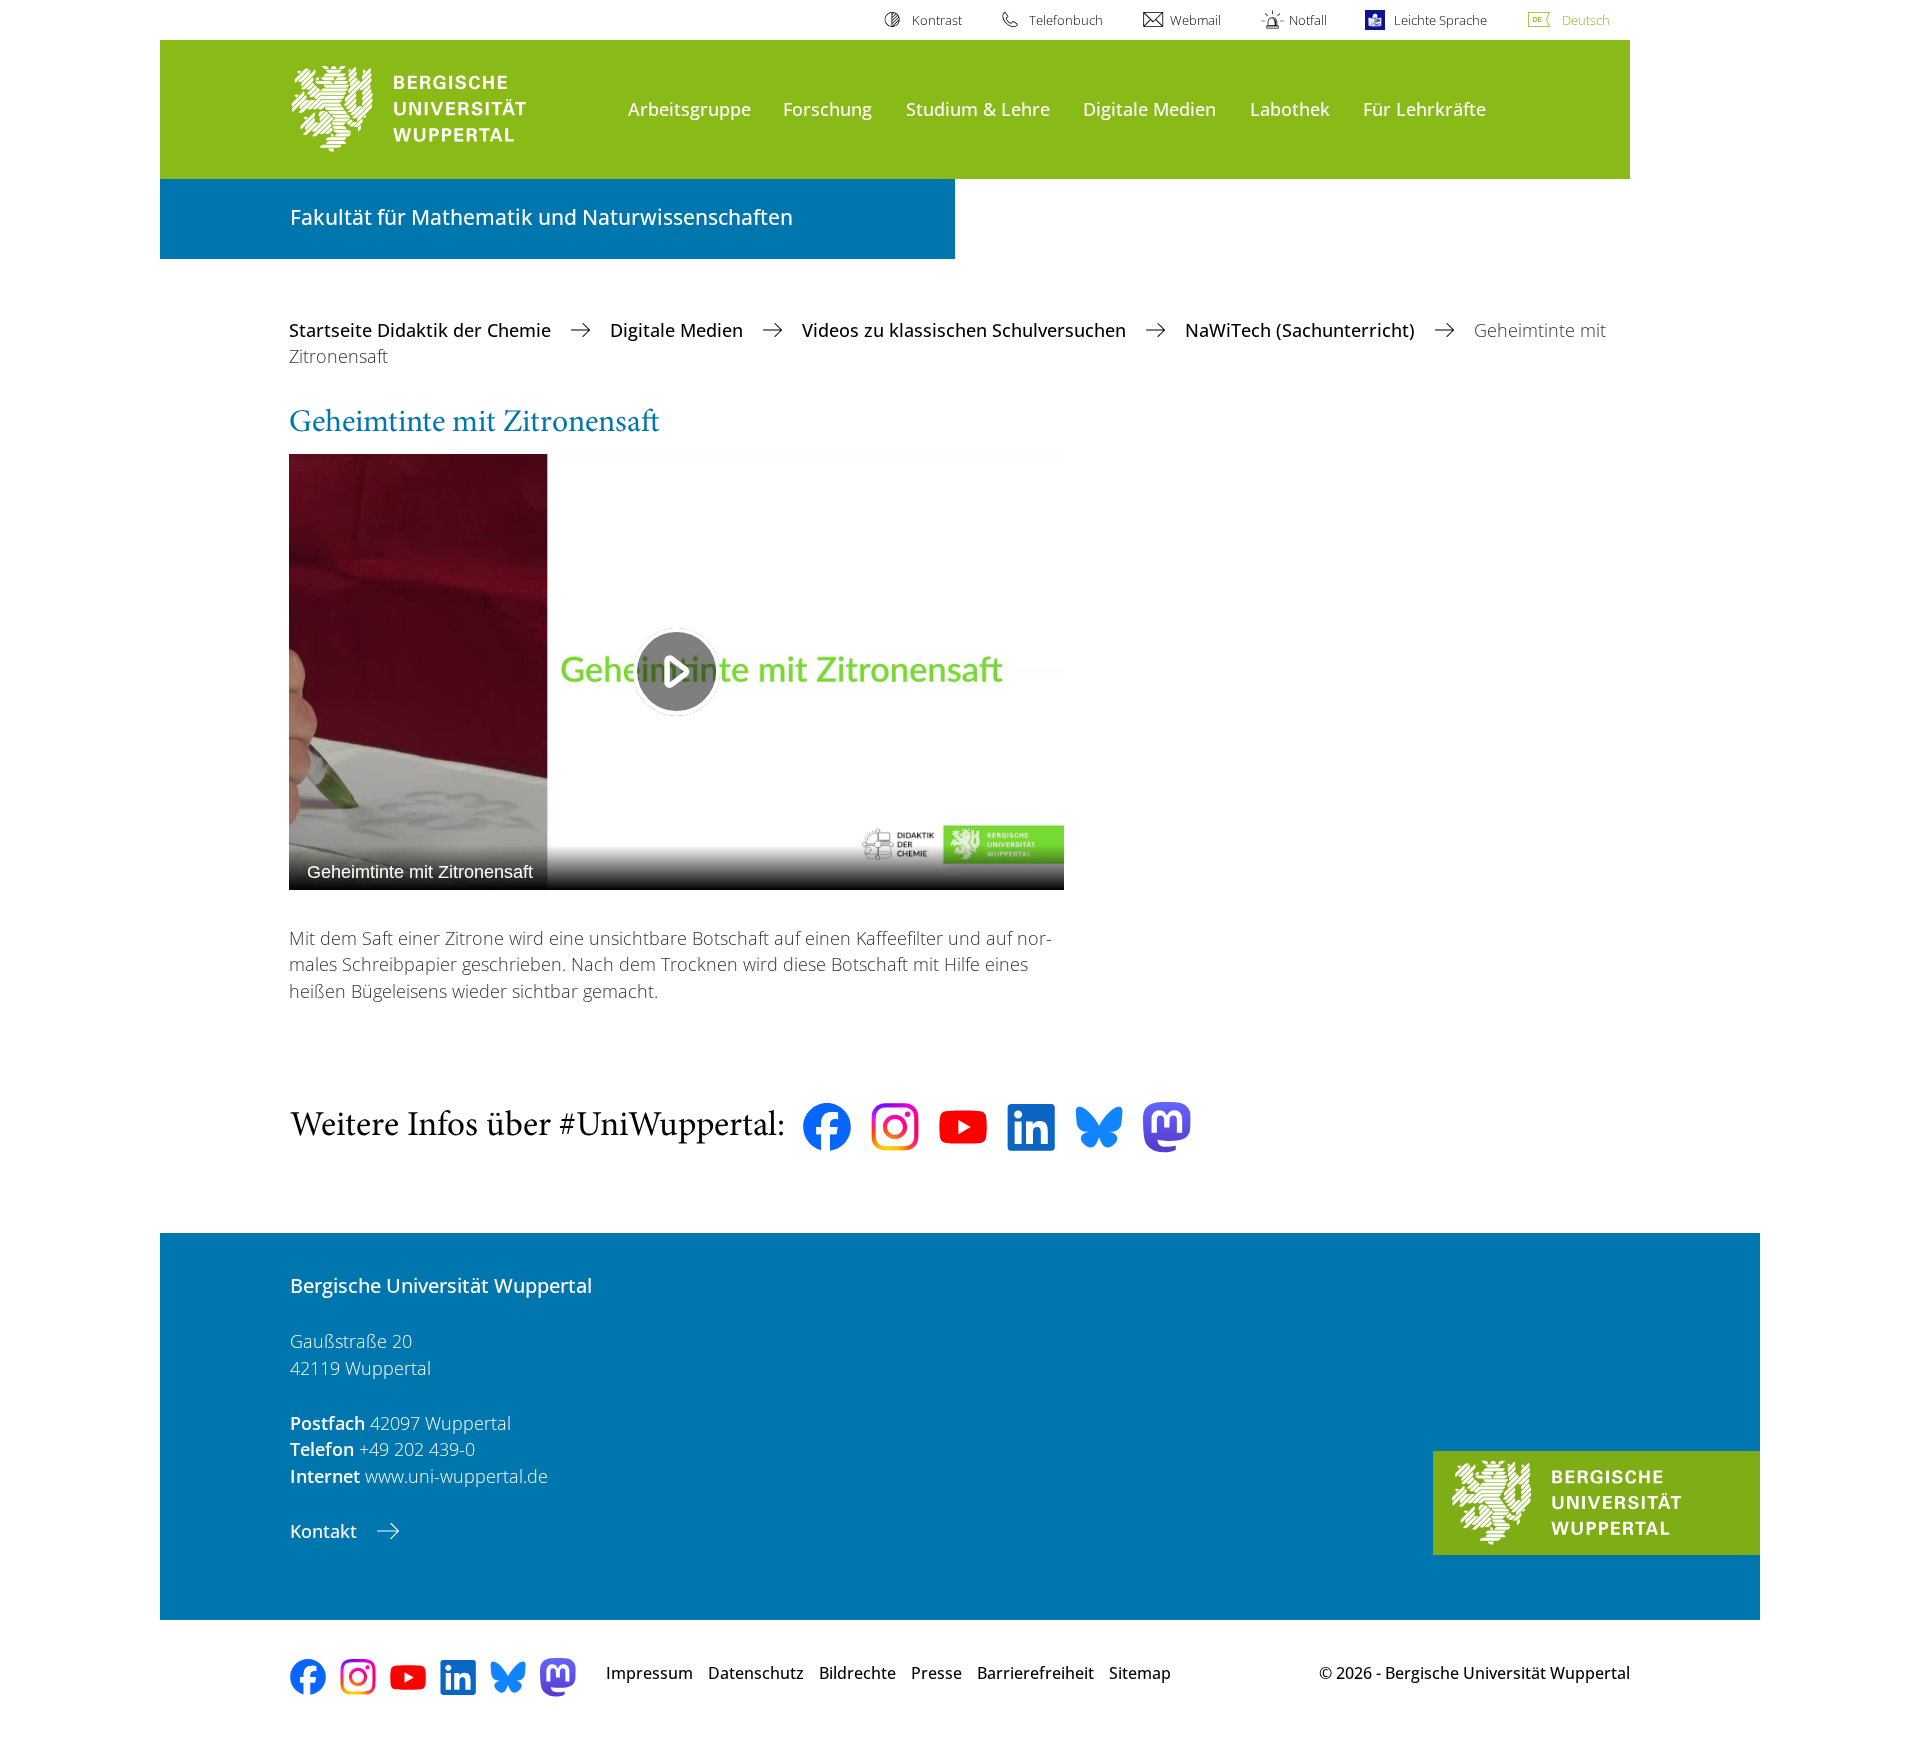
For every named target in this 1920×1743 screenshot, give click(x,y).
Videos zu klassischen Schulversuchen (966, 330)
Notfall (1307, 20)
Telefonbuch (1066, 20)
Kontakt (326, 1531)
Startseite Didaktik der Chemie (422, 330)
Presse (936, 1673)
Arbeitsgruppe (689, 108)
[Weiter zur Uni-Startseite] (449, 109)
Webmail (1195, 20)
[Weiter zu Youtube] (963, 1127)
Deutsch (1586, 20)
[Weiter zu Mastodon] (1167, 1127)
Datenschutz (756, 1673)
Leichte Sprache (1440, 20)
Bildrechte (857, 1673)
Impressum (649, 1673)
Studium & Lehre (978, 108)
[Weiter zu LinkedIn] (1031, 1127)
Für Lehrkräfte (1424, 108)
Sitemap (1140, 1673)
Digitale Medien (1149, 108)
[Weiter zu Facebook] (827, 1127)
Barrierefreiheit (1035, 1673)
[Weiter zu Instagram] (895, 1127)
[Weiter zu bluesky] (1099, 1127)
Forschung (827, 108)
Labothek (1290, 108)
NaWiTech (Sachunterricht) (1302, 330)
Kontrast (936, 20)
